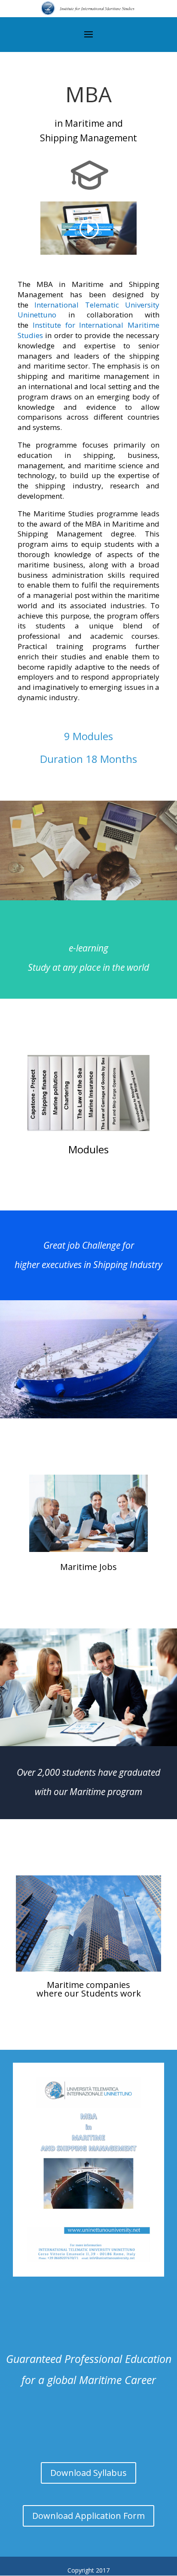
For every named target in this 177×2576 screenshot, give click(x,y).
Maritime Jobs (88, 1567)
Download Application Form (88, 2516)
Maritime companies (88, 1985)
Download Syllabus (88, 2473)
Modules (88, 1149)
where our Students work (89, 1993)
